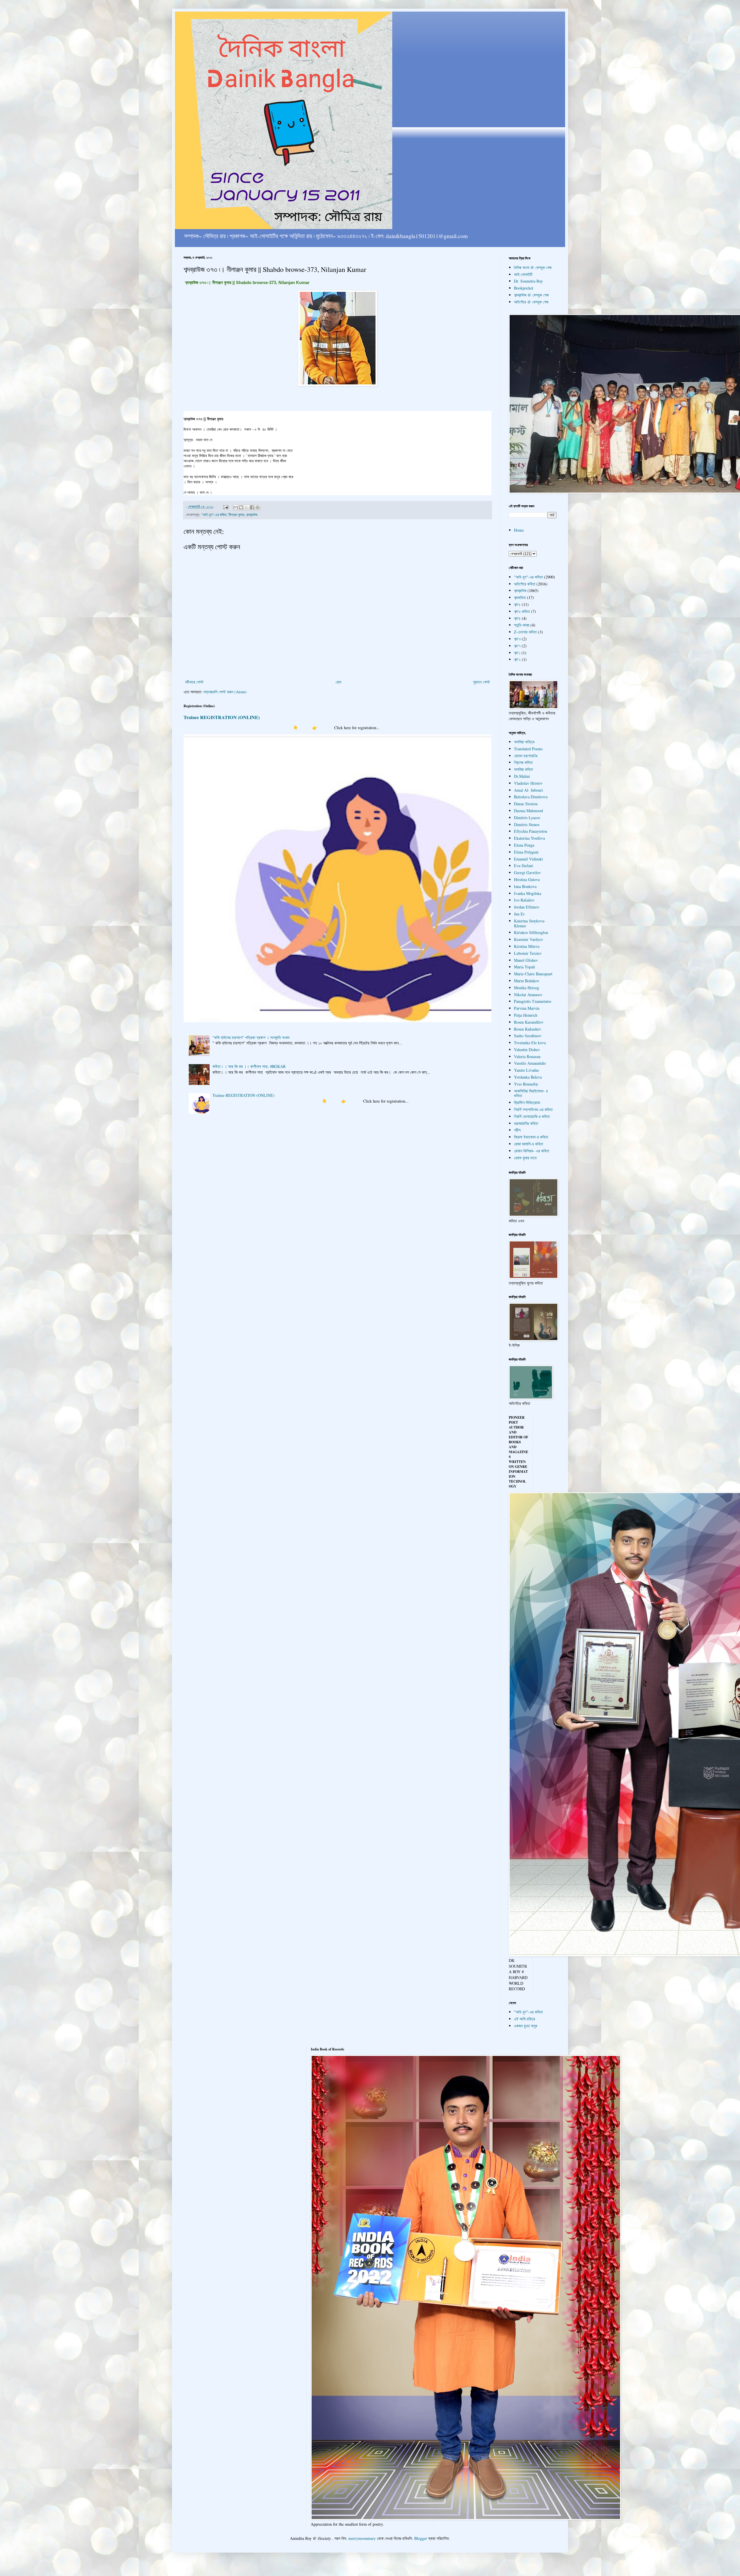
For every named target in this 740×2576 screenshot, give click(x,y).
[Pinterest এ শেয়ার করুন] (258, 507)
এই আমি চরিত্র (525, 2019)
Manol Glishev (526, 960)
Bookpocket (524, 288)
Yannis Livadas (526, 1070)
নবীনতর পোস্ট (194, 682)
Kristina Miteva (527, 946)
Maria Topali (525, 967)
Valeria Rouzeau (527, 1056)
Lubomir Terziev (528, 953)
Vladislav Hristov (528, 783)
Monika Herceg (527, 988)
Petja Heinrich (526, 1015)
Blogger (421, 2538)
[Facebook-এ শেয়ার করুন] (252, 507)
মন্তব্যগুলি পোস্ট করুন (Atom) (225, 692)
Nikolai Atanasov (528, 995)
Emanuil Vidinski (528, 859)
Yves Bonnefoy (526, 1084)
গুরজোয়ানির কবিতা (526, 1123)
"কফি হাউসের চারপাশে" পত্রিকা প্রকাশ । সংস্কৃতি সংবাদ (251, 1037)
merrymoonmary (362, 2538)
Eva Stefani (523, 866)
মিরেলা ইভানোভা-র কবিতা (531, 1137)
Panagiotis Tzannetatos (533, 1001)
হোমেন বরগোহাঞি (526, 756)
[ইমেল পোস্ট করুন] (225, 507)
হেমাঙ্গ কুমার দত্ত (525, 1158)
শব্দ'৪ (517, 618)
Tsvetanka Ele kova (530, 1043)
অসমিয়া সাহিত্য (524, 742)
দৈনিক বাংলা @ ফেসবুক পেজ (533, 267)
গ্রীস (517, 1130)
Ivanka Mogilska (528, 893)
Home (519, 530)
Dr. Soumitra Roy (528, 281)
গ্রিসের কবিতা (523, 762)
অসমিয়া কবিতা (523, 769)
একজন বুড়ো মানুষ (526, 2026)
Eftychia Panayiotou (531, 831)
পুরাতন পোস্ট (481, 682)
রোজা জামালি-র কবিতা (529, 1144)
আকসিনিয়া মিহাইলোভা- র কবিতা (531, 1093)
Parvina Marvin (527, 1008)
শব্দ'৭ (517, 646)
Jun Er (519, 914)
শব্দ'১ (517, 653)
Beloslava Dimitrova (531, 797)
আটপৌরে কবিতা (525, 584)
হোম (338, 682)
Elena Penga (524, 845)
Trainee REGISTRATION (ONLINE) (222, 717)
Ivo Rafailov (524, 900)
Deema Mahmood (528, 811)
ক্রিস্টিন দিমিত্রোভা (527, 1102)
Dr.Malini (522, 776)
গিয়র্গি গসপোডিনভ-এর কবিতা (533, 1109)
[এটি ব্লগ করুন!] (241, 507)
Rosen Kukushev (528, 1029)
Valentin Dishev (527, 1050)
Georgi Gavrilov (527, 873)
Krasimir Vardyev (529, 939)
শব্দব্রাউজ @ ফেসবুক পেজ (531, 295)
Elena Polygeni (526, 852)
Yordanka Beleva (528, 1077)
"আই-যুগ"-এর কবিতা (214, 515)
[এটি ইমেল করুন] (236, 507)
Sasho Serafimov (528, 1036)
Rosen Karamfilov (529, 1022)
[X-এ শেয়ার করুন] (247, 507)
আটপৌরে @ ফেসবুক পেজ (531, 302)
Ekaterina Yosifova (529, 838)
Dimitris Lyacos (527, 818)
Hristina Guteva (527, 879)
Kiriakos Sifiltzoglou (531, 932)
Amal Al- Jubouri (528, 790)
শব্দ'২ (517, 659)
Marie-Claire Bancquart (533, 974)
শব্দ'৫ (517, 604)
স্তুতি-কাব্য (522, 625)
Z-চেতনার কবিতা (525, 632)
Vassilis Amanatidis (530, 1063)
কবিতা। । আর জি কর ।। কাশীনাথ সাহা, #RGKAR (249, 1066)
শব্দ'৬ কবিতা (522, 611)
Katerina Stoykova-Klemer (530, 923)
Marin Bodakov (527, 981)
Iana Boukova (525, 886)
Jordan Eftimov (527, 907)
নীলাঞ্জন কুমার (236, 515)
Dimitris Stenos (527, 824)
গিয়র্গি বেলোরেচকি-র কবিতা (532, 1116)
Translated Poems (528, 749)
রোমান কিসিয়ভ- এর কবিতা (532, 1151)
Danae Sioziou (526, 804)
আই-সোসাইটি (523, 274)
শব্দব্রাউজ (252, 515)
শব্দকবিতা (520, 597)
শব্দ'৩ (517, 639)
